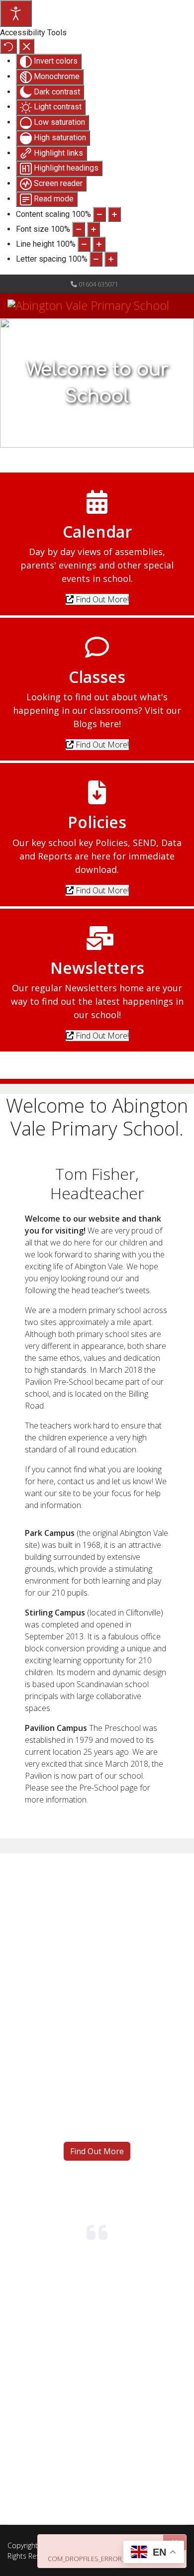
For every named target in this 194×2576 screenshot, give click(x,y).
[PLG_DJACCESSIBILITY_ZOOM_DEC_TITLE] (99, 214)
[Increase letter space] (111, 259)
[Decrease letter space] (96, 259)
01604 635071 (98, 284)
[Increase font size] (94, 229)
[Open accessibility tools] (16, 13)
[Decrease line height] (84, 244)
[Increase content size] (114, 214)
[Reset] (8, 46)
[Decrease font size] (79, 229)
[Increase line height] (99, 244)
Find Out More (97, 2151)
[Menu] (180, 338)
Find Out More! (101, 599)
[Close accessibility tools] (27, 46)
